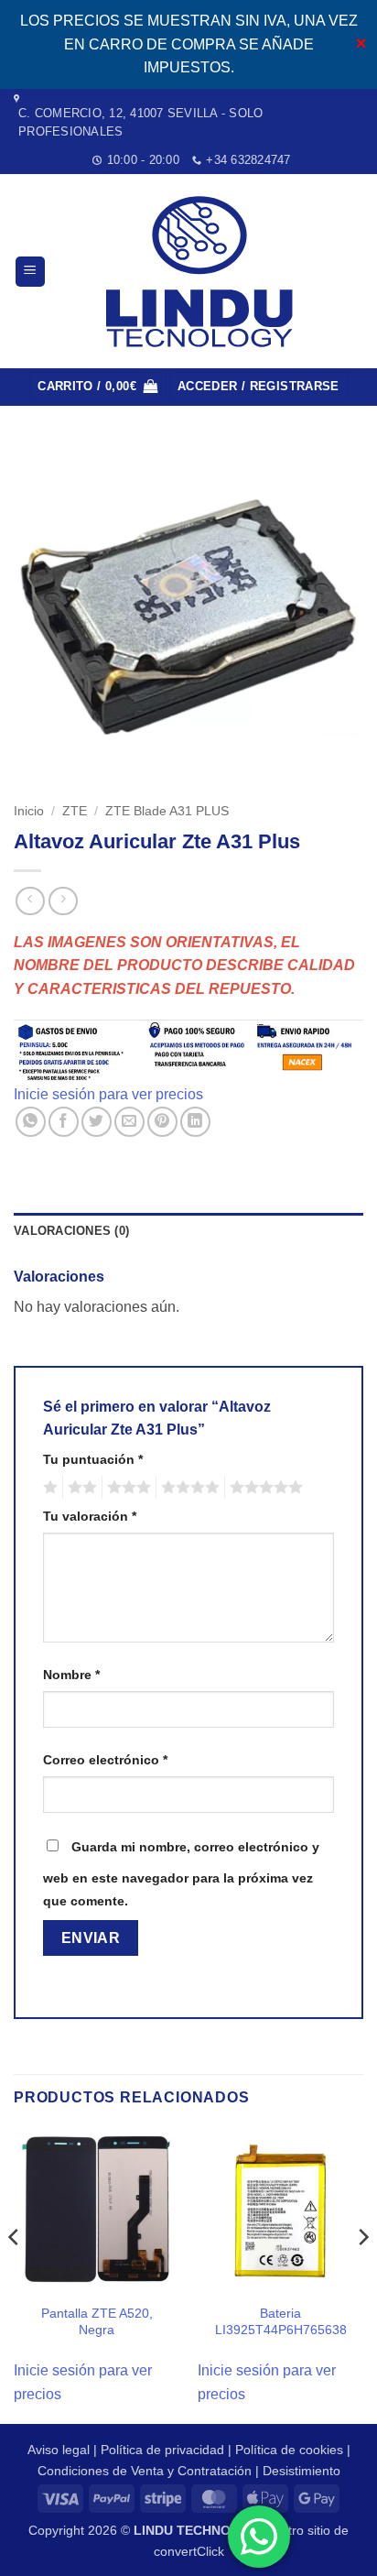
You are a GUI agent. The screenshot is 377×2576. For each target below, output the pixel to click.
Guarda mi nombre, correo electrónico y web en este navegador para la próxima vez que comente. (181, 1874)
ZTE (75, 811)
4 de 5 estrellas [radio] (188, 1488)
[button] (30, 272)
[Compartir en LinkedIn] (195, 1122)
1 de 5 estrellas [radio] (48, 1488)
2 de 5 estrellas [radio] (80, 1488)
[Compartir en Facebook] (64, 1122)
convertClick (189, 2551)
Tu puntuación (93, 1459)
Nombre (71, 1675)
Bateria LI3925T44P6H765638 (281, 2322)
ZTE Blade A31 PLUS (167, 811)
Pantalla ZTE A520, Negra (97, 2322)
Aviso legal (59, 2450)
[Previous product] (63, 901)
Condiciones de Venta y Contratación (145, 2471)
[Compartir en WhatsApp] (31, 1122)
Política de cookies (289, 2450)
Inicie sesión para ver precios (108, 1094)
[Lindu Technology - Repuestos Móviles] (203, 272)
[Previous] (15, 2274)
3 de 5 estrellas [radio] (126, 1488)
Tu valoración (90, 1516)
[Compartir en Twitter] (97, 1122)
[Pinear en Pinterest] (162, 1122)
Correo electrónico (105, 1760)
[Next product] (30, 901)
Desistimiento (302, 2471)
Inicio (29, 811)
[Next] (362, 2274)
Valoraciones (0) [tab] (71, 1231)
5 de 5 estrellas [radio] (264, 1488)
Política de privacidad (162, 2450)
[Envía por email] (129, 1122)
